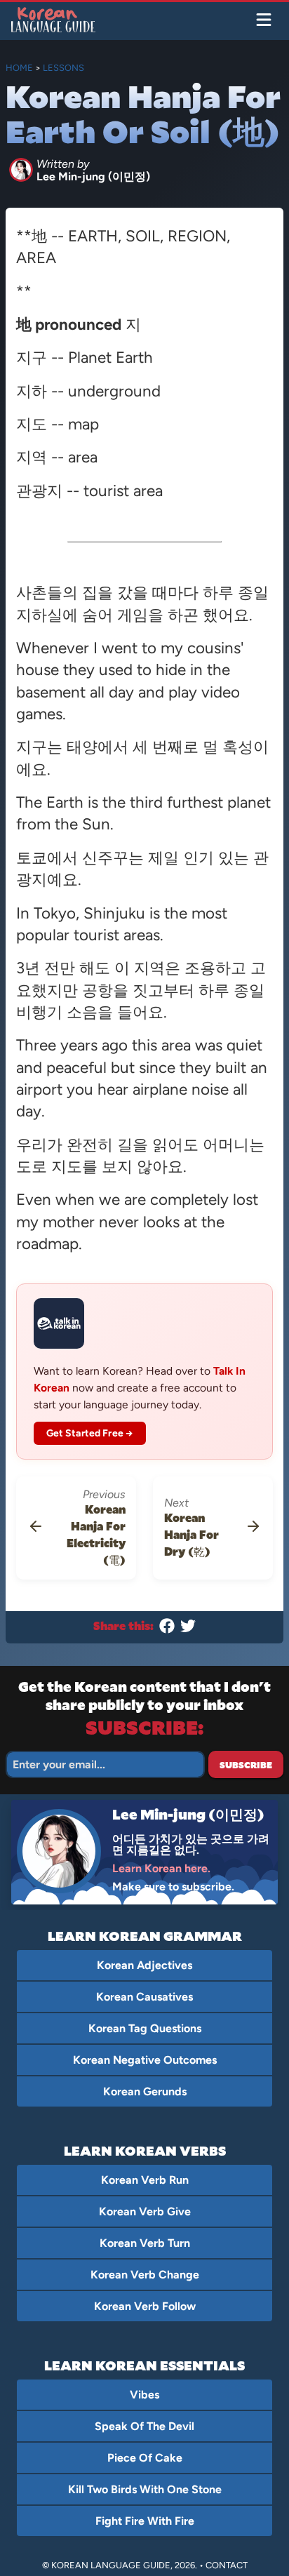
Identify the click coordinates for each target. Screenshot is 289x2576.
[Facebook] (167, 1629)
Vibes (144, 2395)
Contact (227, 2565)
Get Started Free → (90, 1433)
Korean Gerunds (145, 2091)
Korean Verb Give (145, 2211)
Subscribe (246, 1765)
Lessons (63, 68)
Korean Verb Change (145, 2275)
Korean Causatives (144, 1997)
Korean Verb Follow (145, 2306)
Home (19, 68)
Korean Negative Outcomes (145, 2060)
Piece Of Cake (145, 2458)
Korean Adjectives (144, 1965)
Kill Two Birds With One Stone (145, 2489)
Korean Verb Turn (145, 2243)
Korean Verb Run (145, 2180)
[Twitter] (188, 1629)
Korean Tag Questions (145, 2028)
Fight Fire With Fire (145, 2521)
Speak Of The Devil (144, 2426)
